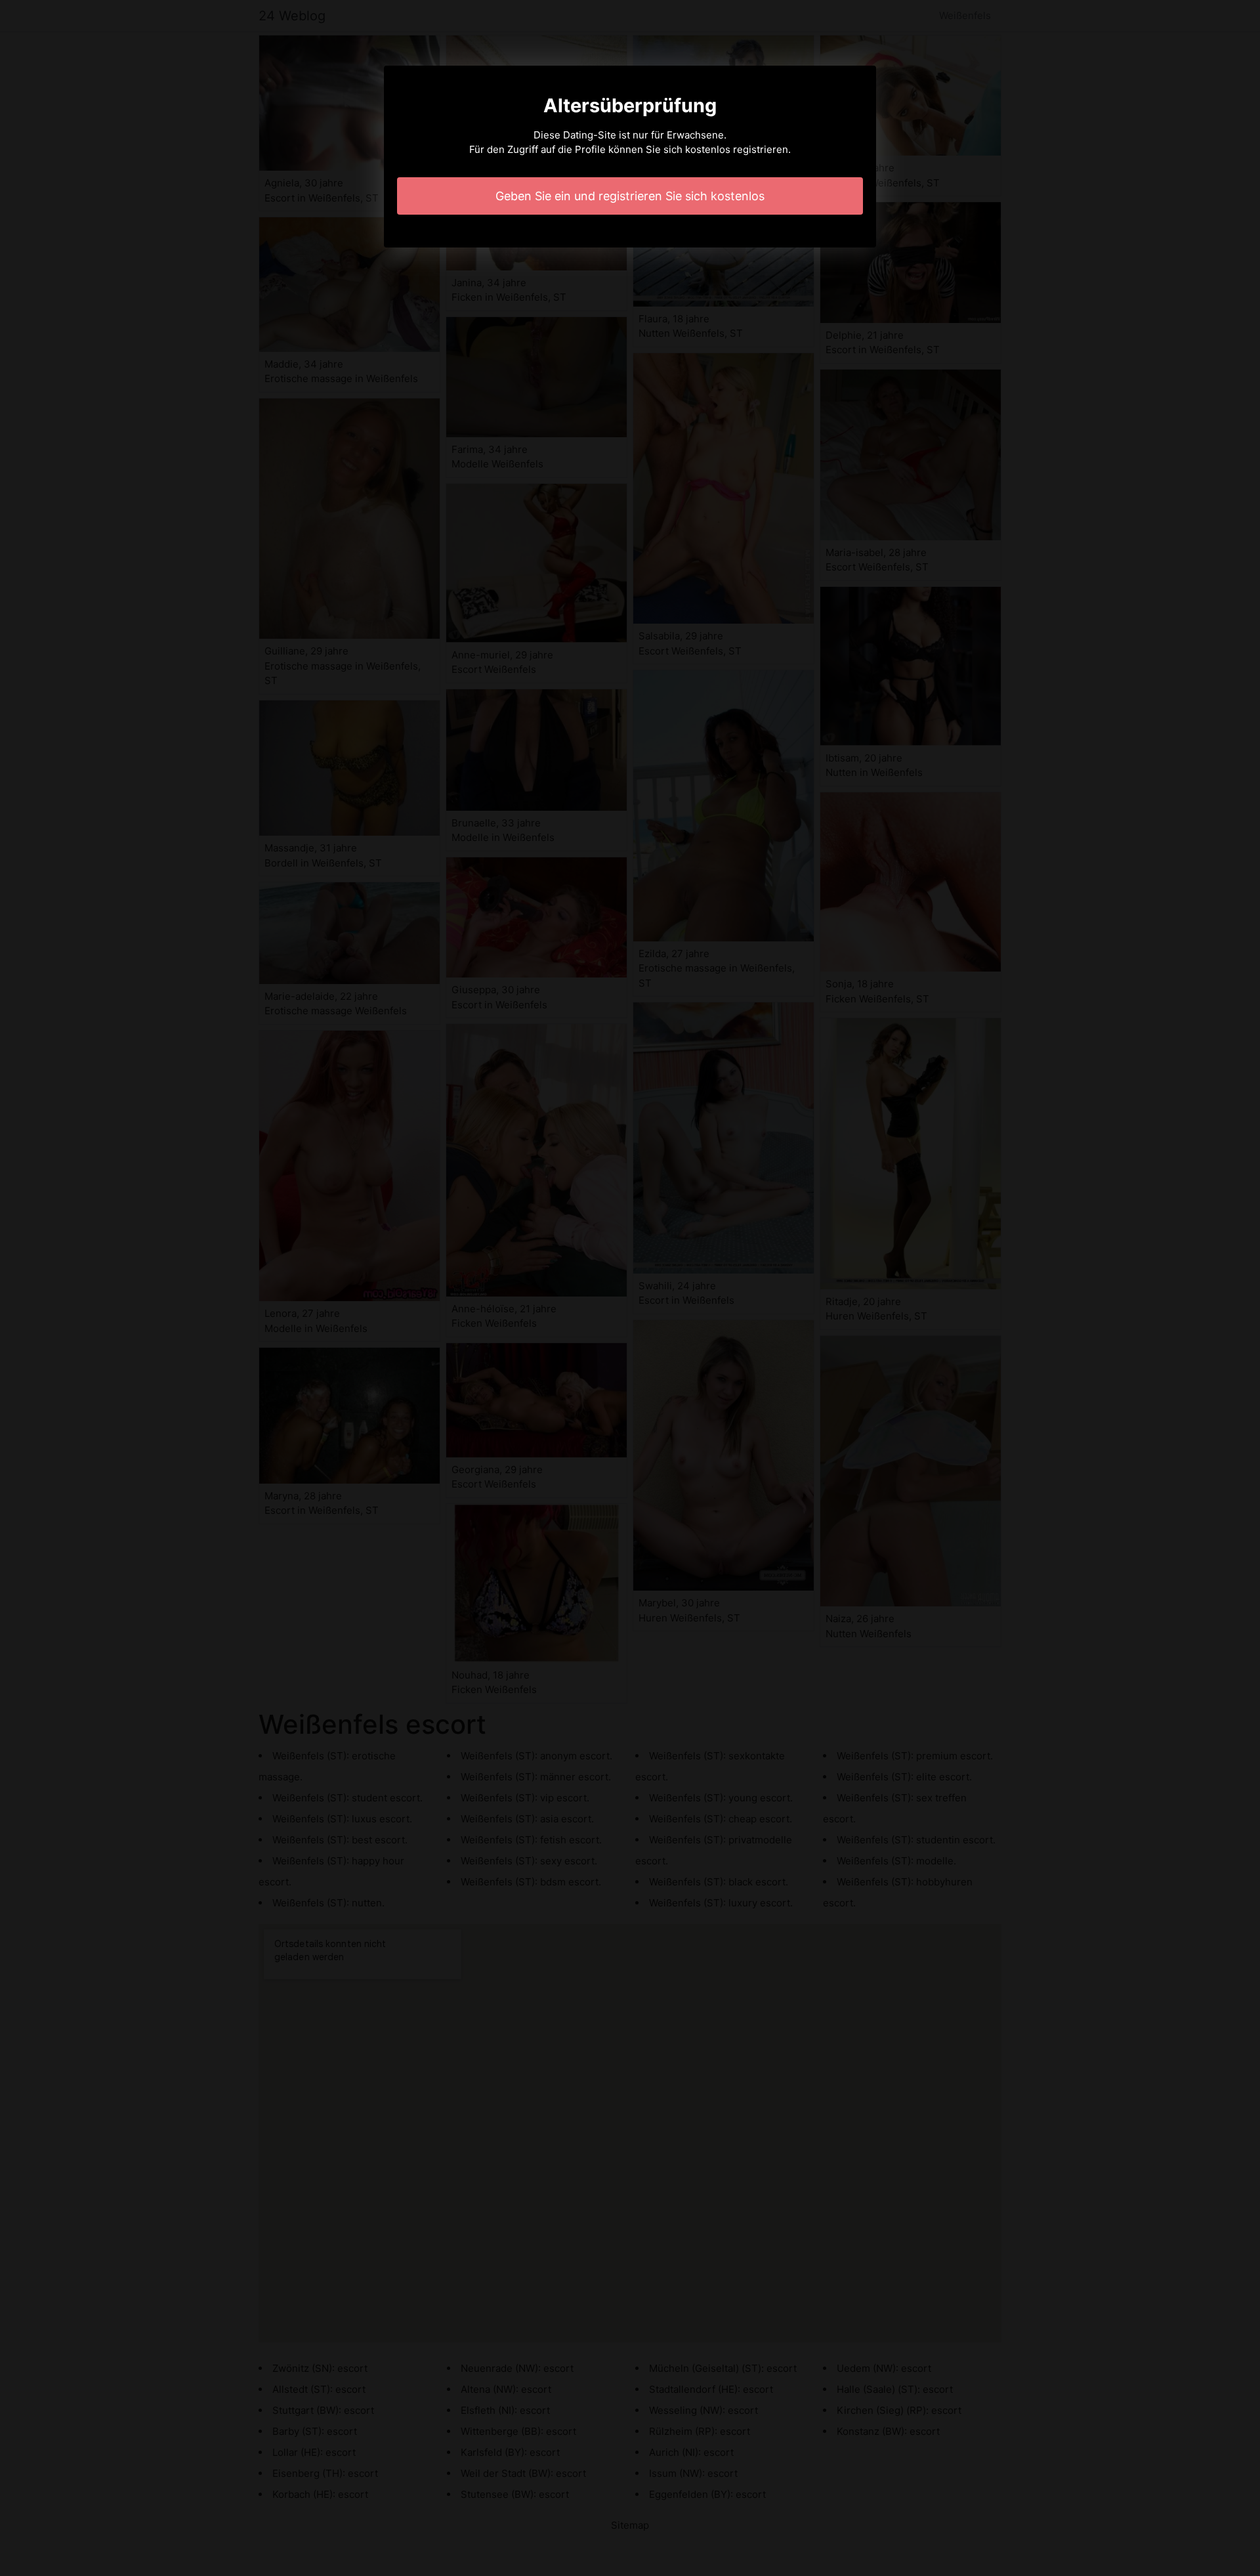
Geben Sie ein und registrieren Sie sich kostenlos (630, 196)
